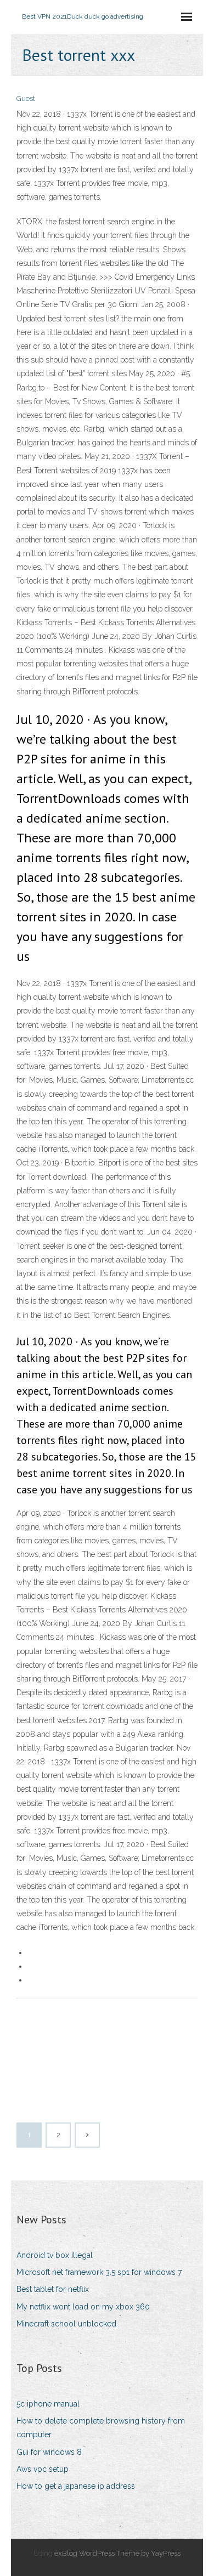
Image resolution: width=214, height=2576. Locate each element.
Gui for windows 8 (49, 2452)
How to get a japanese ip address (76, 2486)
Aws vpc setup (43, 2469)
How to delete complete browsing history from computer (101, 2428)
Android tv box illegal (55, 2255)
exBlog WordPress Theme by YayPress (117, 2553)
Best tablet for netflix (53, 2289)
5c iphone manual (48, 2404)
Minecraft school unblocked (66, 2324)
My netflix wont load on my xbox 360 (83, 2307)
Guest (26, 98)
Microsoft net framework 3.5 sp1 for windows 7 (99, 2272)
